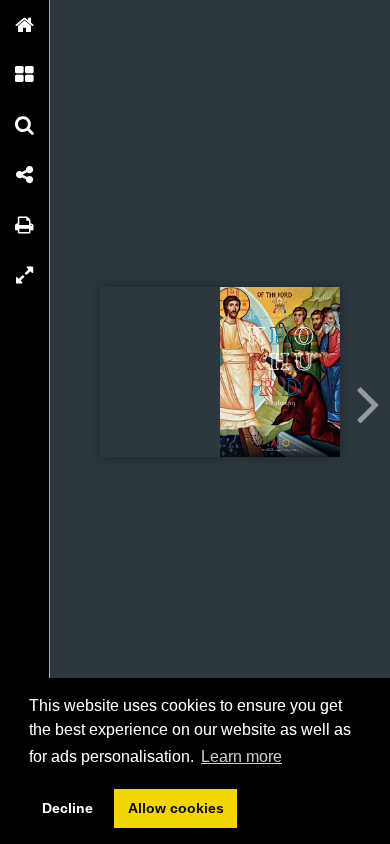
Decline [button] (67, 808)
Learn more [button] (241, 756)
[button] (25, 25)
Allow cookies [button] (176, 808)
